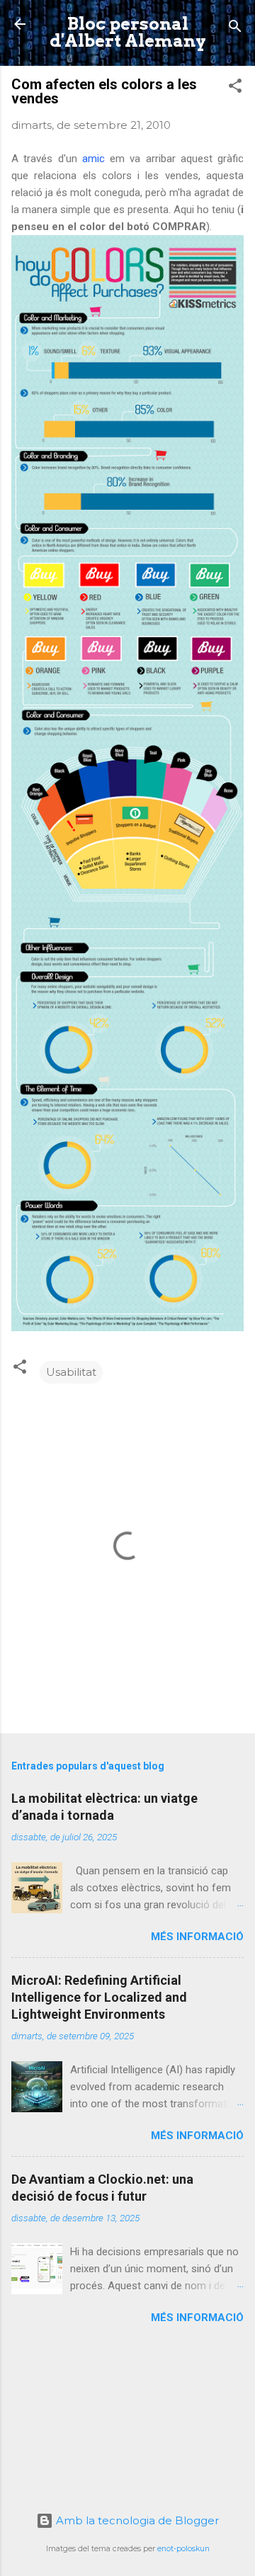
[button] (235, 88)
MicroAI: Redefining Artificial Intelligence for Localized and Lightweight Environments (99, 1997)
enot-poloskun (183, 2549)
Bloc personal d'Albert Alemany (128, 32)
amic (93, 159)
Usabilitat (71, 1372)
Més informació (197, 1937)
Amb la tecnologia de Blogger (136, 2520)
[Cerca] (235, 29)
